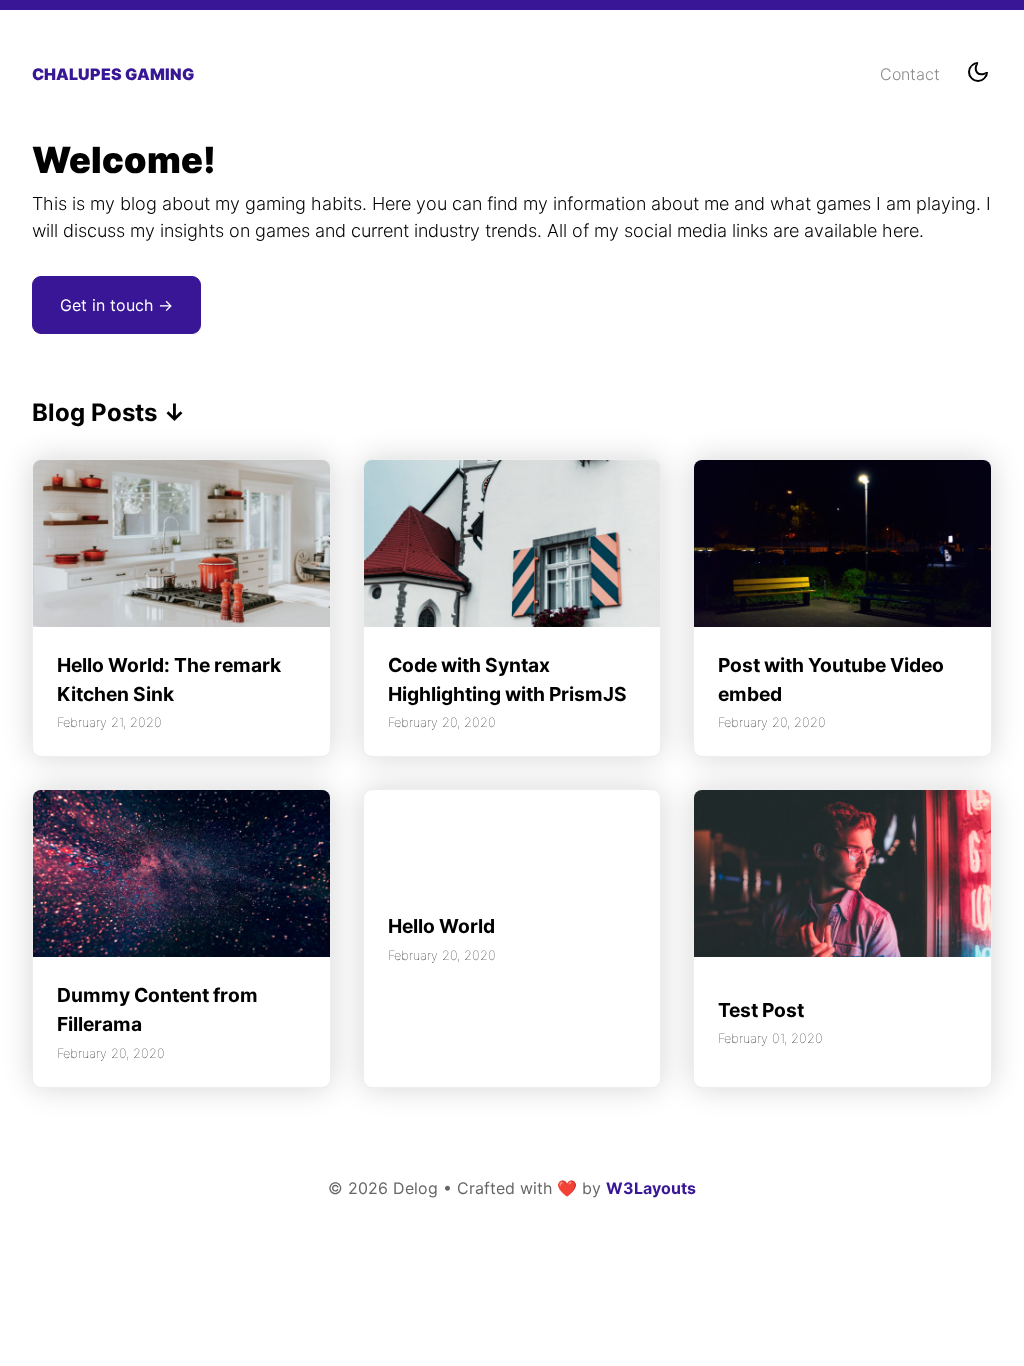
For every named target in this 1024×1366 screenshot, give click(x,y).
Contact (910, 74)
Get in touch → (116, 305)
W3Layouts (651, 1188)
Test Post (761, 1010)
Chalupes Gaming (113, 74)
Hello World (441, 926)
